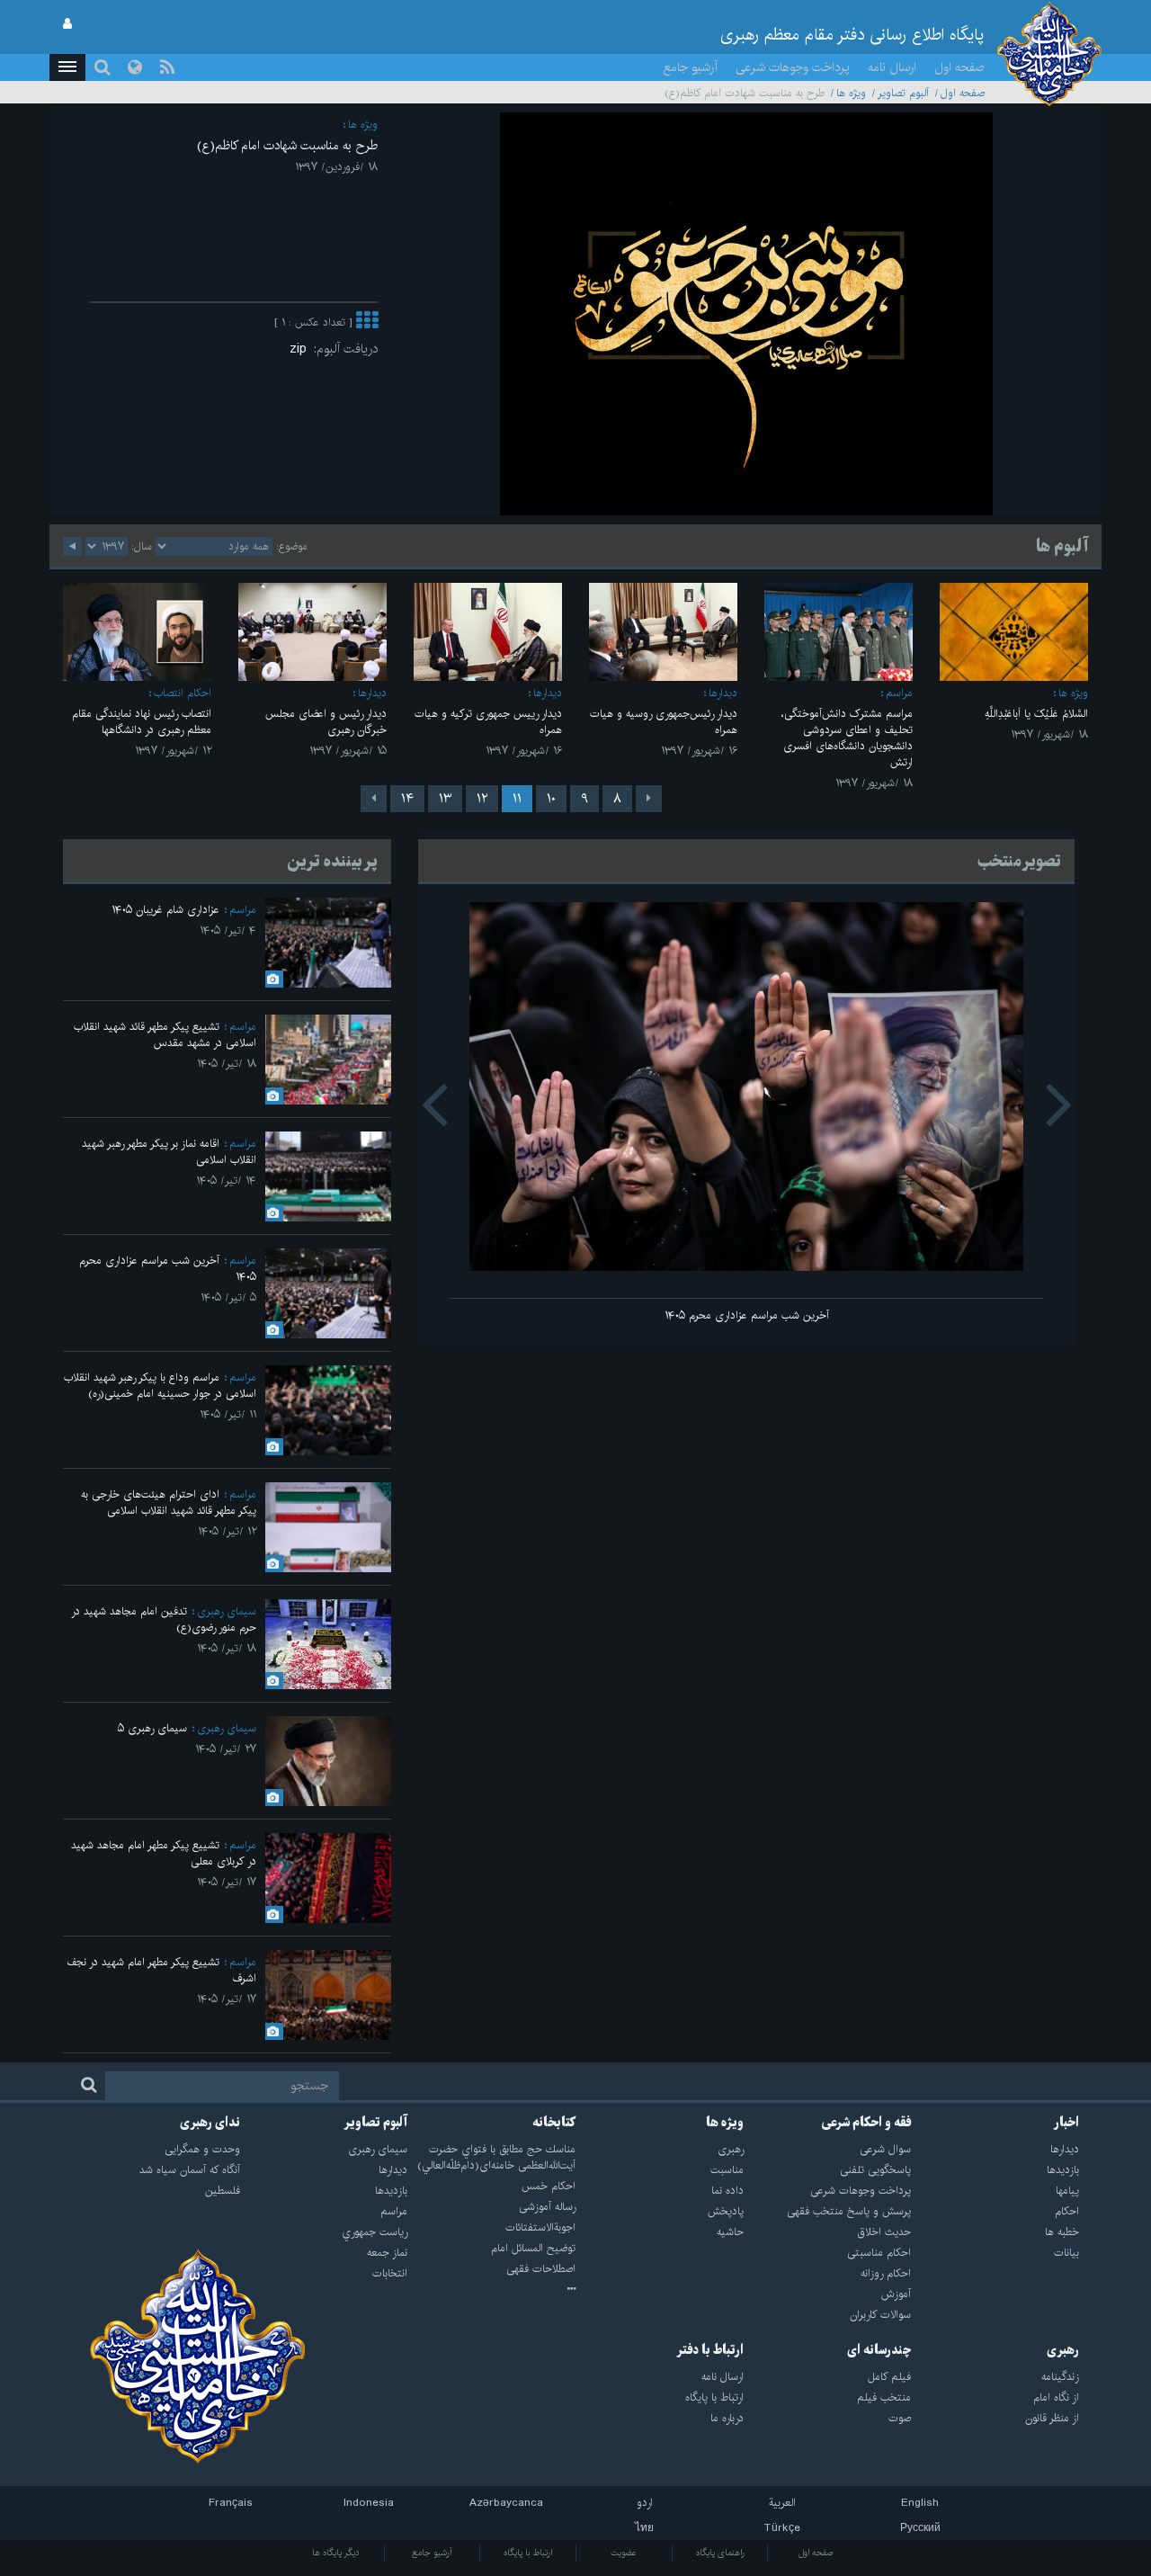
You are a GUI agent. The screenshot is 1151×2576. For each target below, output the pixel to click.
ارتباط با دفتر (710, 2350)
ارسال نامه (892, 67)
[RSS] (167, 67)
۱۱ (517, 799)
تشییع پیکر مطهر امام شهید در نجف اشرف (161, 1970)
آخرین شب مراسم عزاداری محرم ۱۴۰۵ (747, 1315)
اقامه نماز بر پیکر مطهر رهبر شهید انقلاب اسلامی (169, 1152)
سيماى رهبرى (227, 1611)
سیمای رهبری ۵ (152, 1728)
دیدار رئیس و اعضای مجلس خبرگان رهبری (326, 722)
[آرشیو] (491, 2290)
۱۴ (407, 799)
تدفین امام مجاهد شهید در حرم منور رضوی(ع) (164, 1619)
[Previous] (649, 799)
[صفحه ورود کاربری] (67, 24)
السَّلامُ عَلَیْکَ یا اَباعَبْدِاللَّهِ (1036, 714)
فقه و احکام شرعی (866, 2123)
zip (302, 349)
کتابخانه (554, 2123)
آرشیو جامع (691, 67)
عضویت (624, 2553)
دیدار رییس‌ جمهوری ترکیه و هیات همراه (488, 722)
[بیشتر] (367, 322)
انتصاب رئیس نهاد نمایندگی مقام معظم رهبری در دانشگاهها (142, 722)
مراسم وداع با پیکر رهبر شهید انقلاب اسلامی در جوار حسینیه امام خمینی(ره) (160, 1386)
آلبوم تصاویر (903, 93)
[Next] (374, 799)
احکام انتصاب (183, 693)
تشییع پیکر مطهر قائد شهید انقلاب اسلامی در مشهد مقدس (165, 1035)
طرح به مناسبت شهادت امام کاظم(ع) (287, 146)
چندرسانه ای (879, 2350)
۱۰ (551, 799)
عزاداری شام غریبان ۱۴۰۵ (165, 910)
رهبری (1063, 2350)
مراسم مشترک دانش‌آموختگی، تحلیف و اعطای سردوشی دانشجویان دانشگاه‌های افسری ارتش (847, 738)
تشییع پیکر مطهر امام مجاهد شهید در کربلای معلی (164, 1853)
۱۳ (445, 799)
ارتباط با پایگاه (528, 2553)
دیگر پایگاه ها (336, 2553)
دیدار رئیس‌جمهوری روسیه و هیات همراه (664, 722)
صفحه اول (959, 67)
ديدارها (723, 693)
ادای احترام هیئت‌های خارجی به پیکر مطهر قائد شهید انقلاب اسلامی (169, 1503)
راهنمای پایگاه (720, 2553)
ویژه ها (851, 93)
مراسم (899, 693)
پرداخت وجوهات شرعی (793, 67)
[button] (67, 67)
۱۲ (482, 799)
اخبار (1066, 2123)
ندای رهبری (210, 2123)
